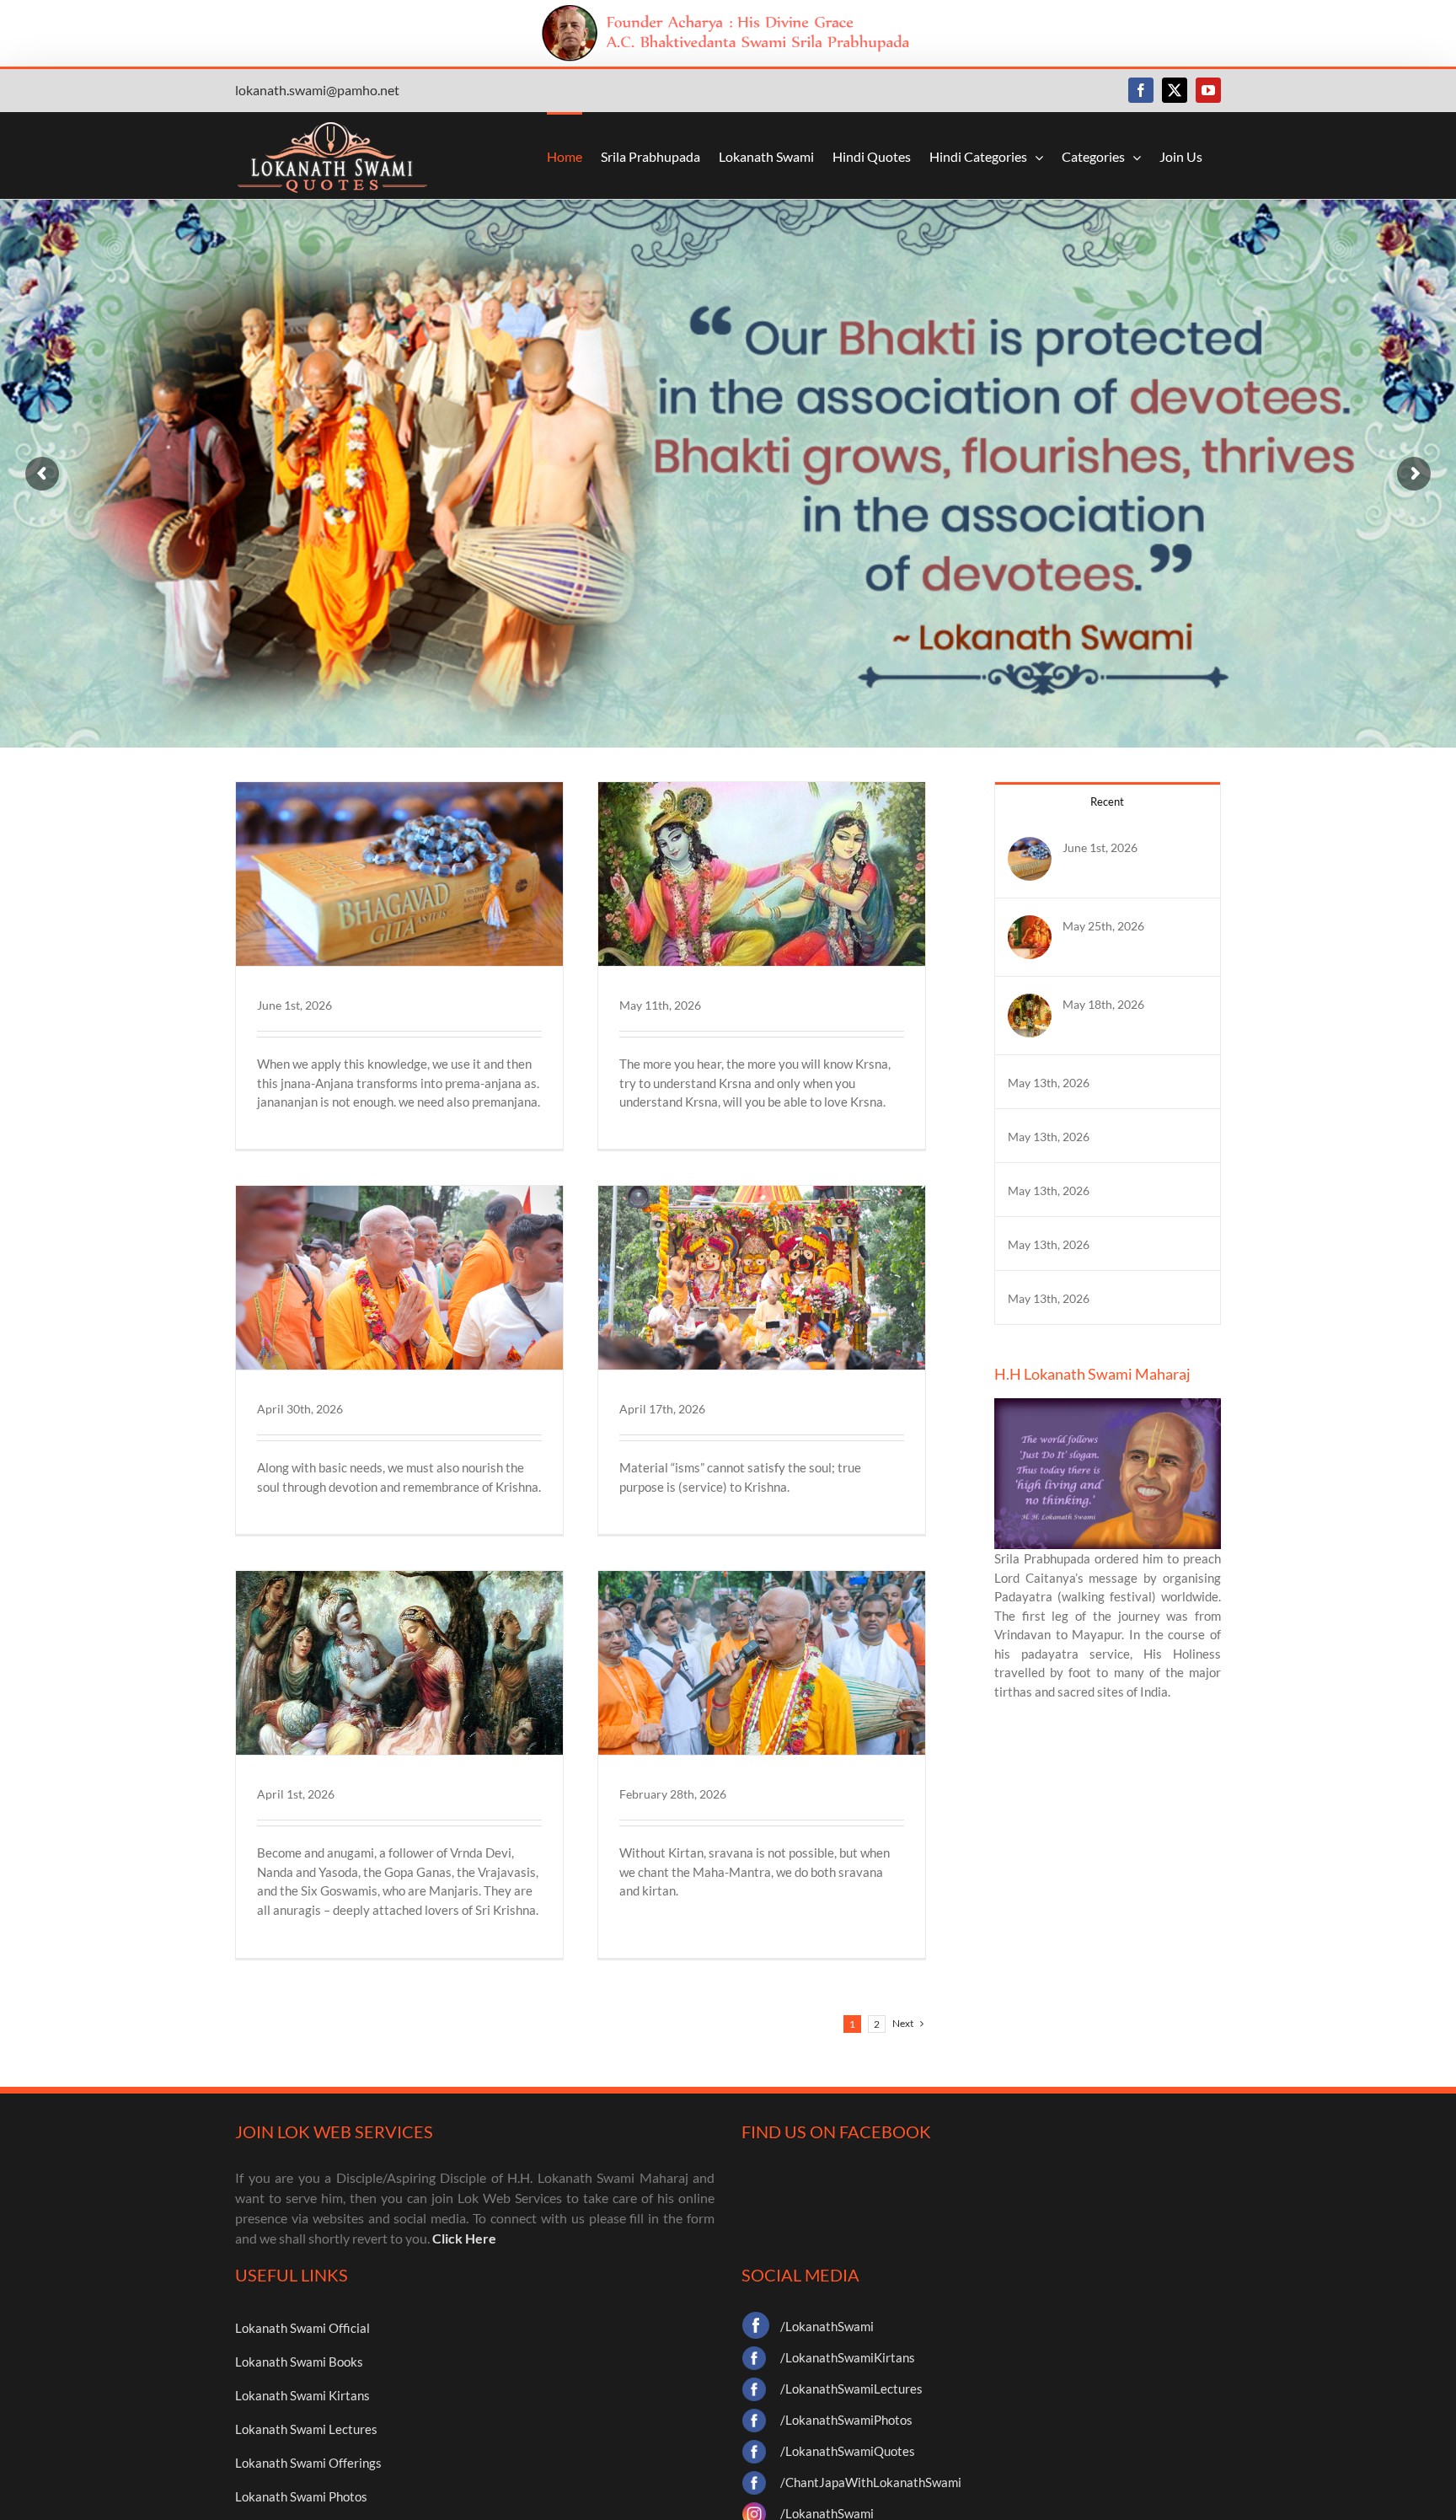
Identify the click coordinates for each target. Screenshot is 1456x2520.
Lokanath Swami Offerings (308, 2463)
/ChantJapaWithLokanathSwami (871, 2482)
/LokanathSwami (827, 2326)
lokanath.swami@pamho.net (317, 90)
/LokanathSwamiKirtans (848, 2357)
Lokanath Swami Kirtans (302, 2395)
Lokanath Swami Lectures (306, 2429)
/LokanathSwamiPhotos (846, 2420)
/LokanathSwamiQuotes (848, 2451)
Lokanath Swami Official (302, 2328)
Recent (1107, 802)
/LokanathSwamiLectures (851, 2389)
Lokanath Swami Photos (301, 2496)
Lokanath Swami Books (299, 2362)
